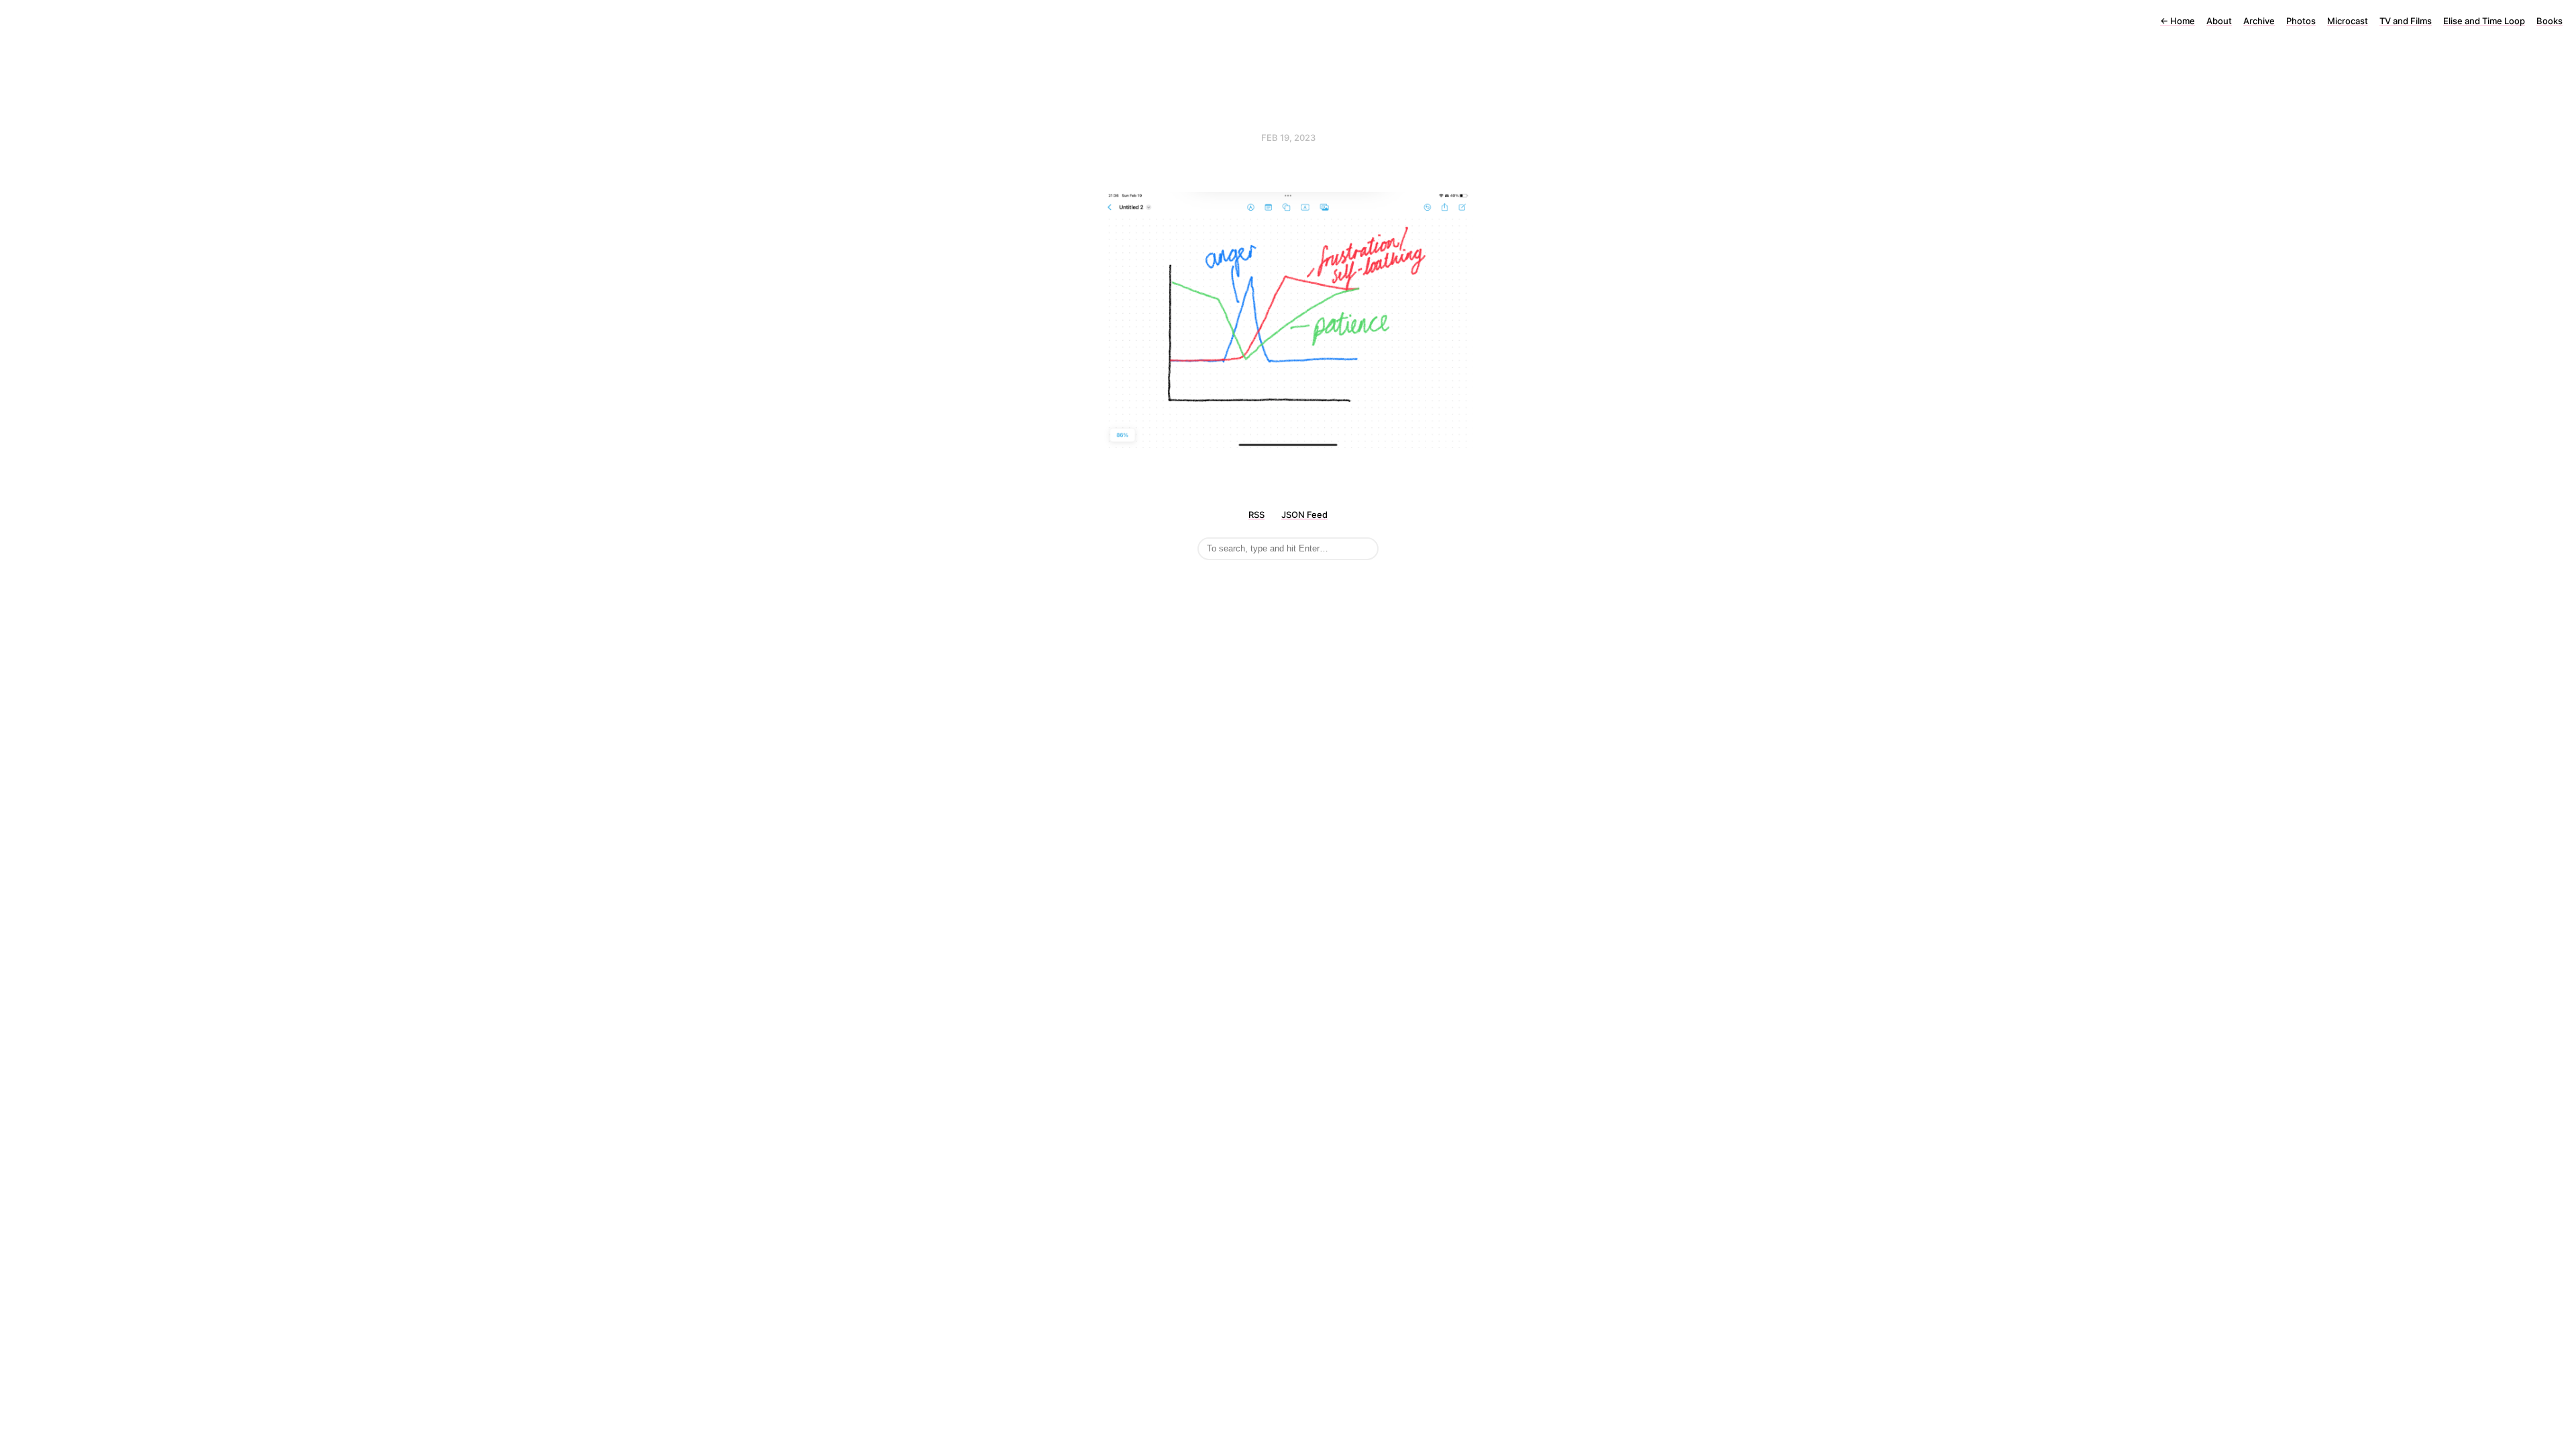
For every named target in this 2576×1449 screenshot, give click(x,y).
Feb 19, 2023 (1288, 138)
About (2219, 21)
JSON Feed (1304, 515)
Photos (2301, 21)
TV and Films (2406, 21)
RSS (1256, 515)
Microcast (2348, 21)
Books (2550, 21)
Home (2178, 21)
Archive (2259, 21)
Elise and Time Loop (2484, 21)
